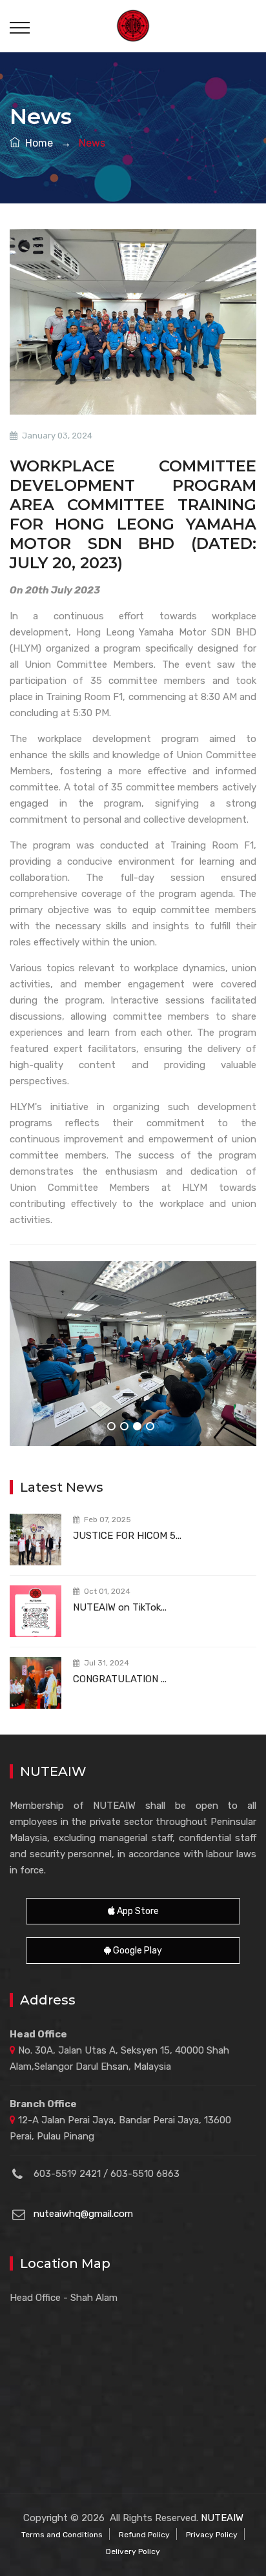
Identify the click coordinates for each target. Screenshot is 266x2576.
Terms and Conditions (62, 2535)
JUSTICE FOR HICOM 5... (127, 1536)
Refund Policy (144, 2535)
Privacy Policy (212, 2535)
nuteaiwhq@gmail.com (83, 2214)
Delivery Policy (133, 2551)
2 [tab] (124, 1426)
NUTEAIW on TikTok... (120, 1607)
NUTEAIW (222, 2518)
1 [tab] (111, 1426)
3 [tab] (137, 1426)
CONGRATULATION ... (120, 1679)
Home (36, 143)
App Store (137, 1911)
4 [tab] (150, 1426)
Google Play (137, 1951)
